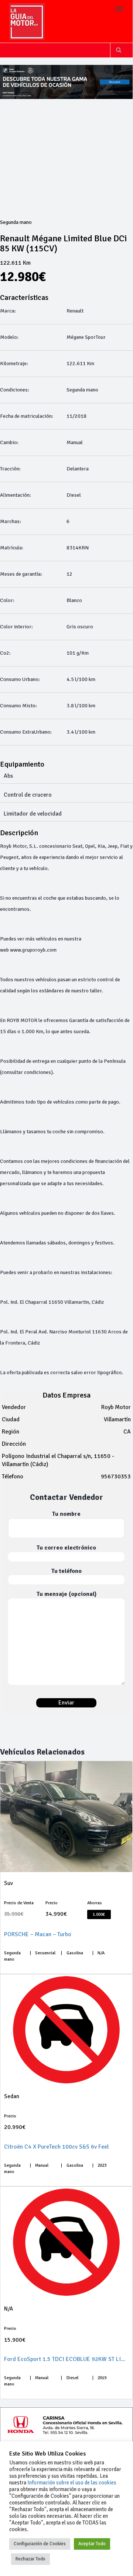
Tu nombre (66, 1514)
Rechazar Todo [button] (30, 2559)
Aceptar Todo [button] (92, 2544)
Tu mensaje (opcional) (66, 1594)
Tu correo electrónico (66, 1548)
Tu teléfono (66, 1571)
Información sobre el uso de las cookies (72, 2483)
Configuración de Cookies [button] (40, 2544)
